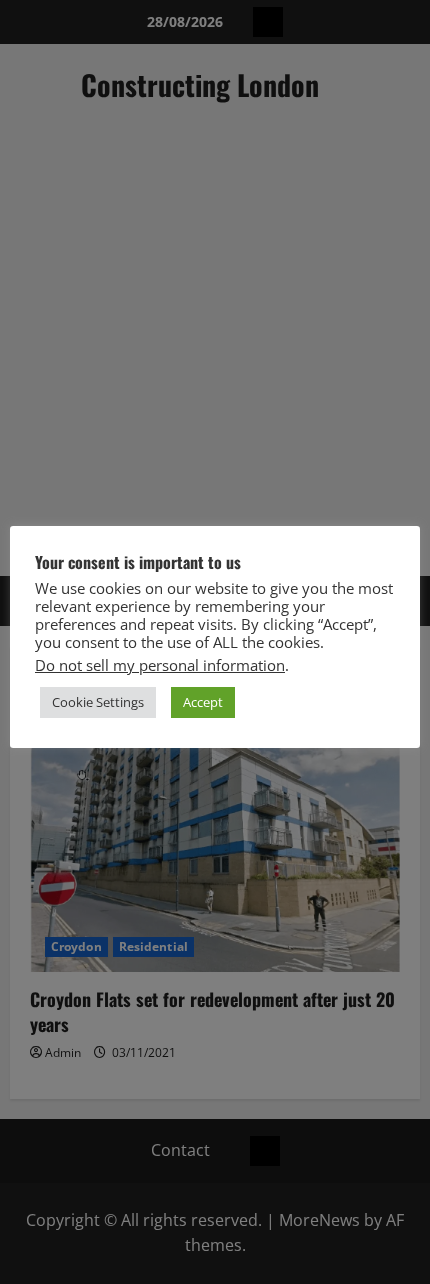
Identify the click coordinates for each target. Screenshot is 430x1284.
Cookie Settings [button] (98, 702)
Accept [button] (203, 702)
